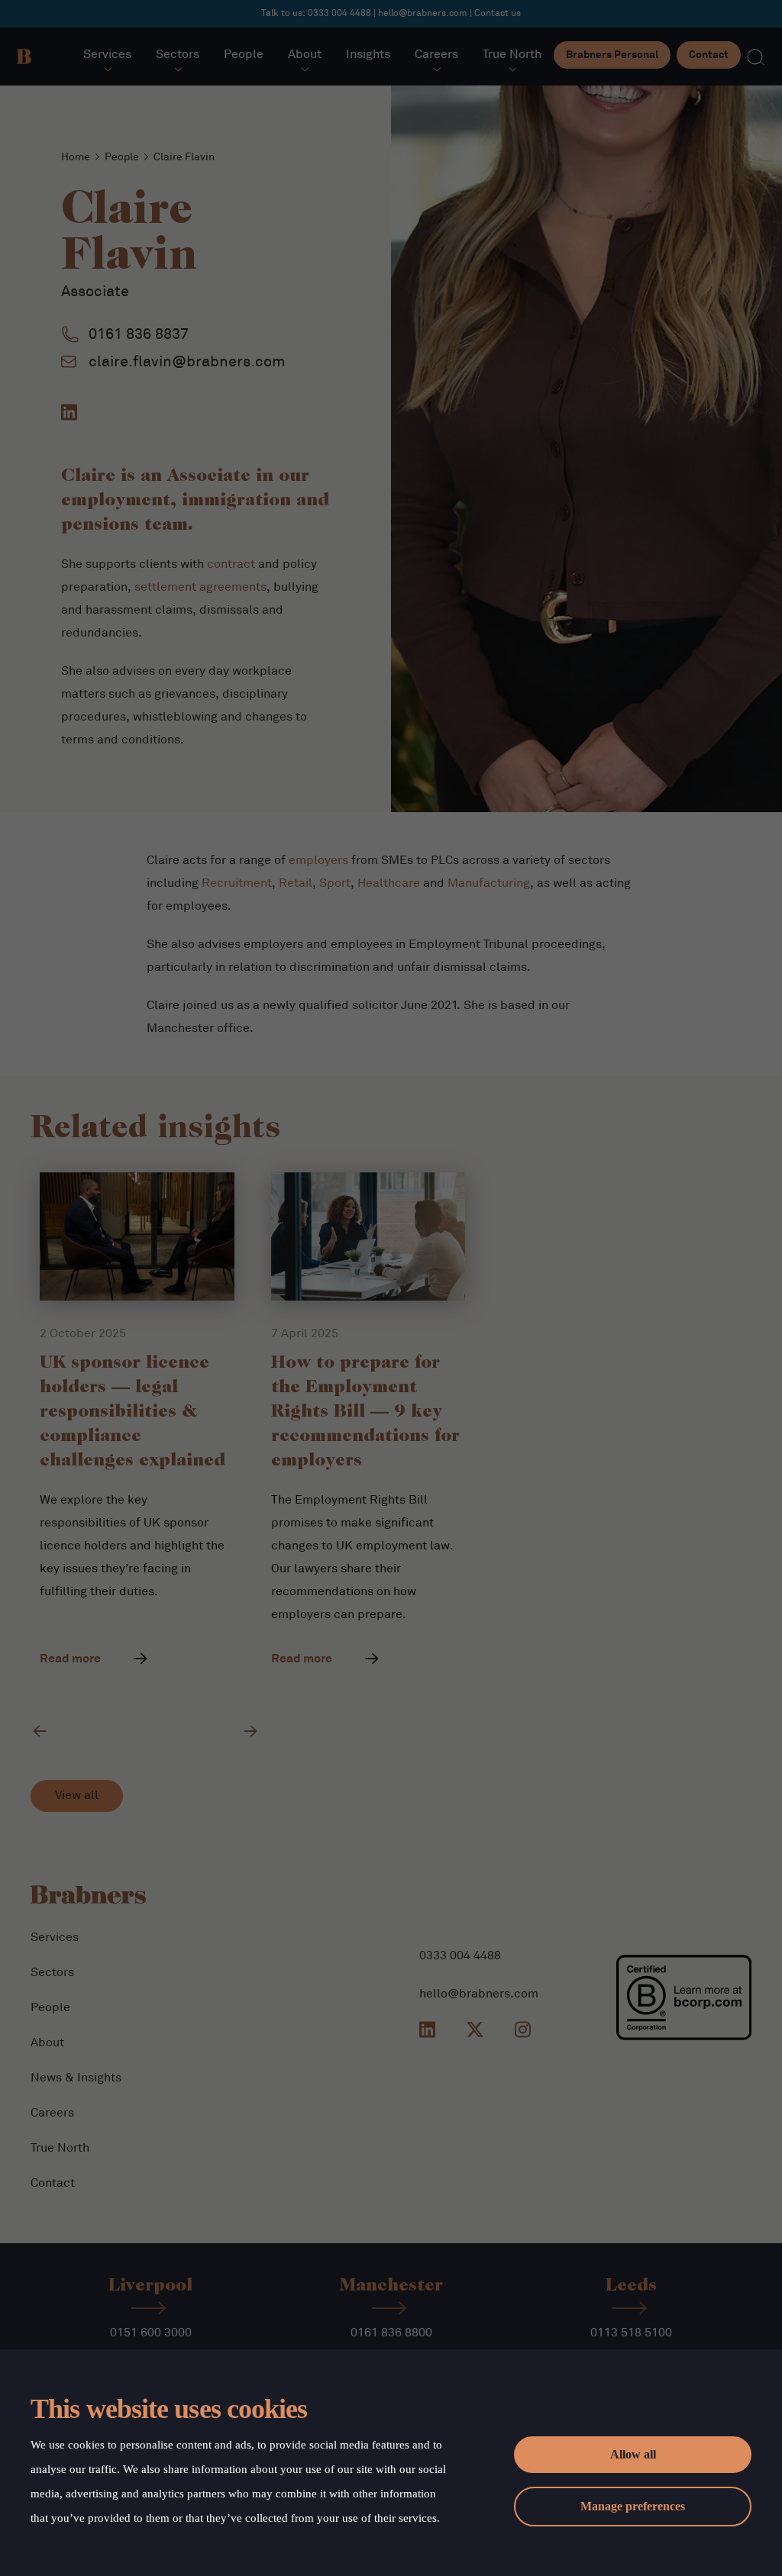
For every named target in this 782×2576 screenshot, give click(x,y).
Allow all (633, 2454)
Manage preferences (633, 2506)
